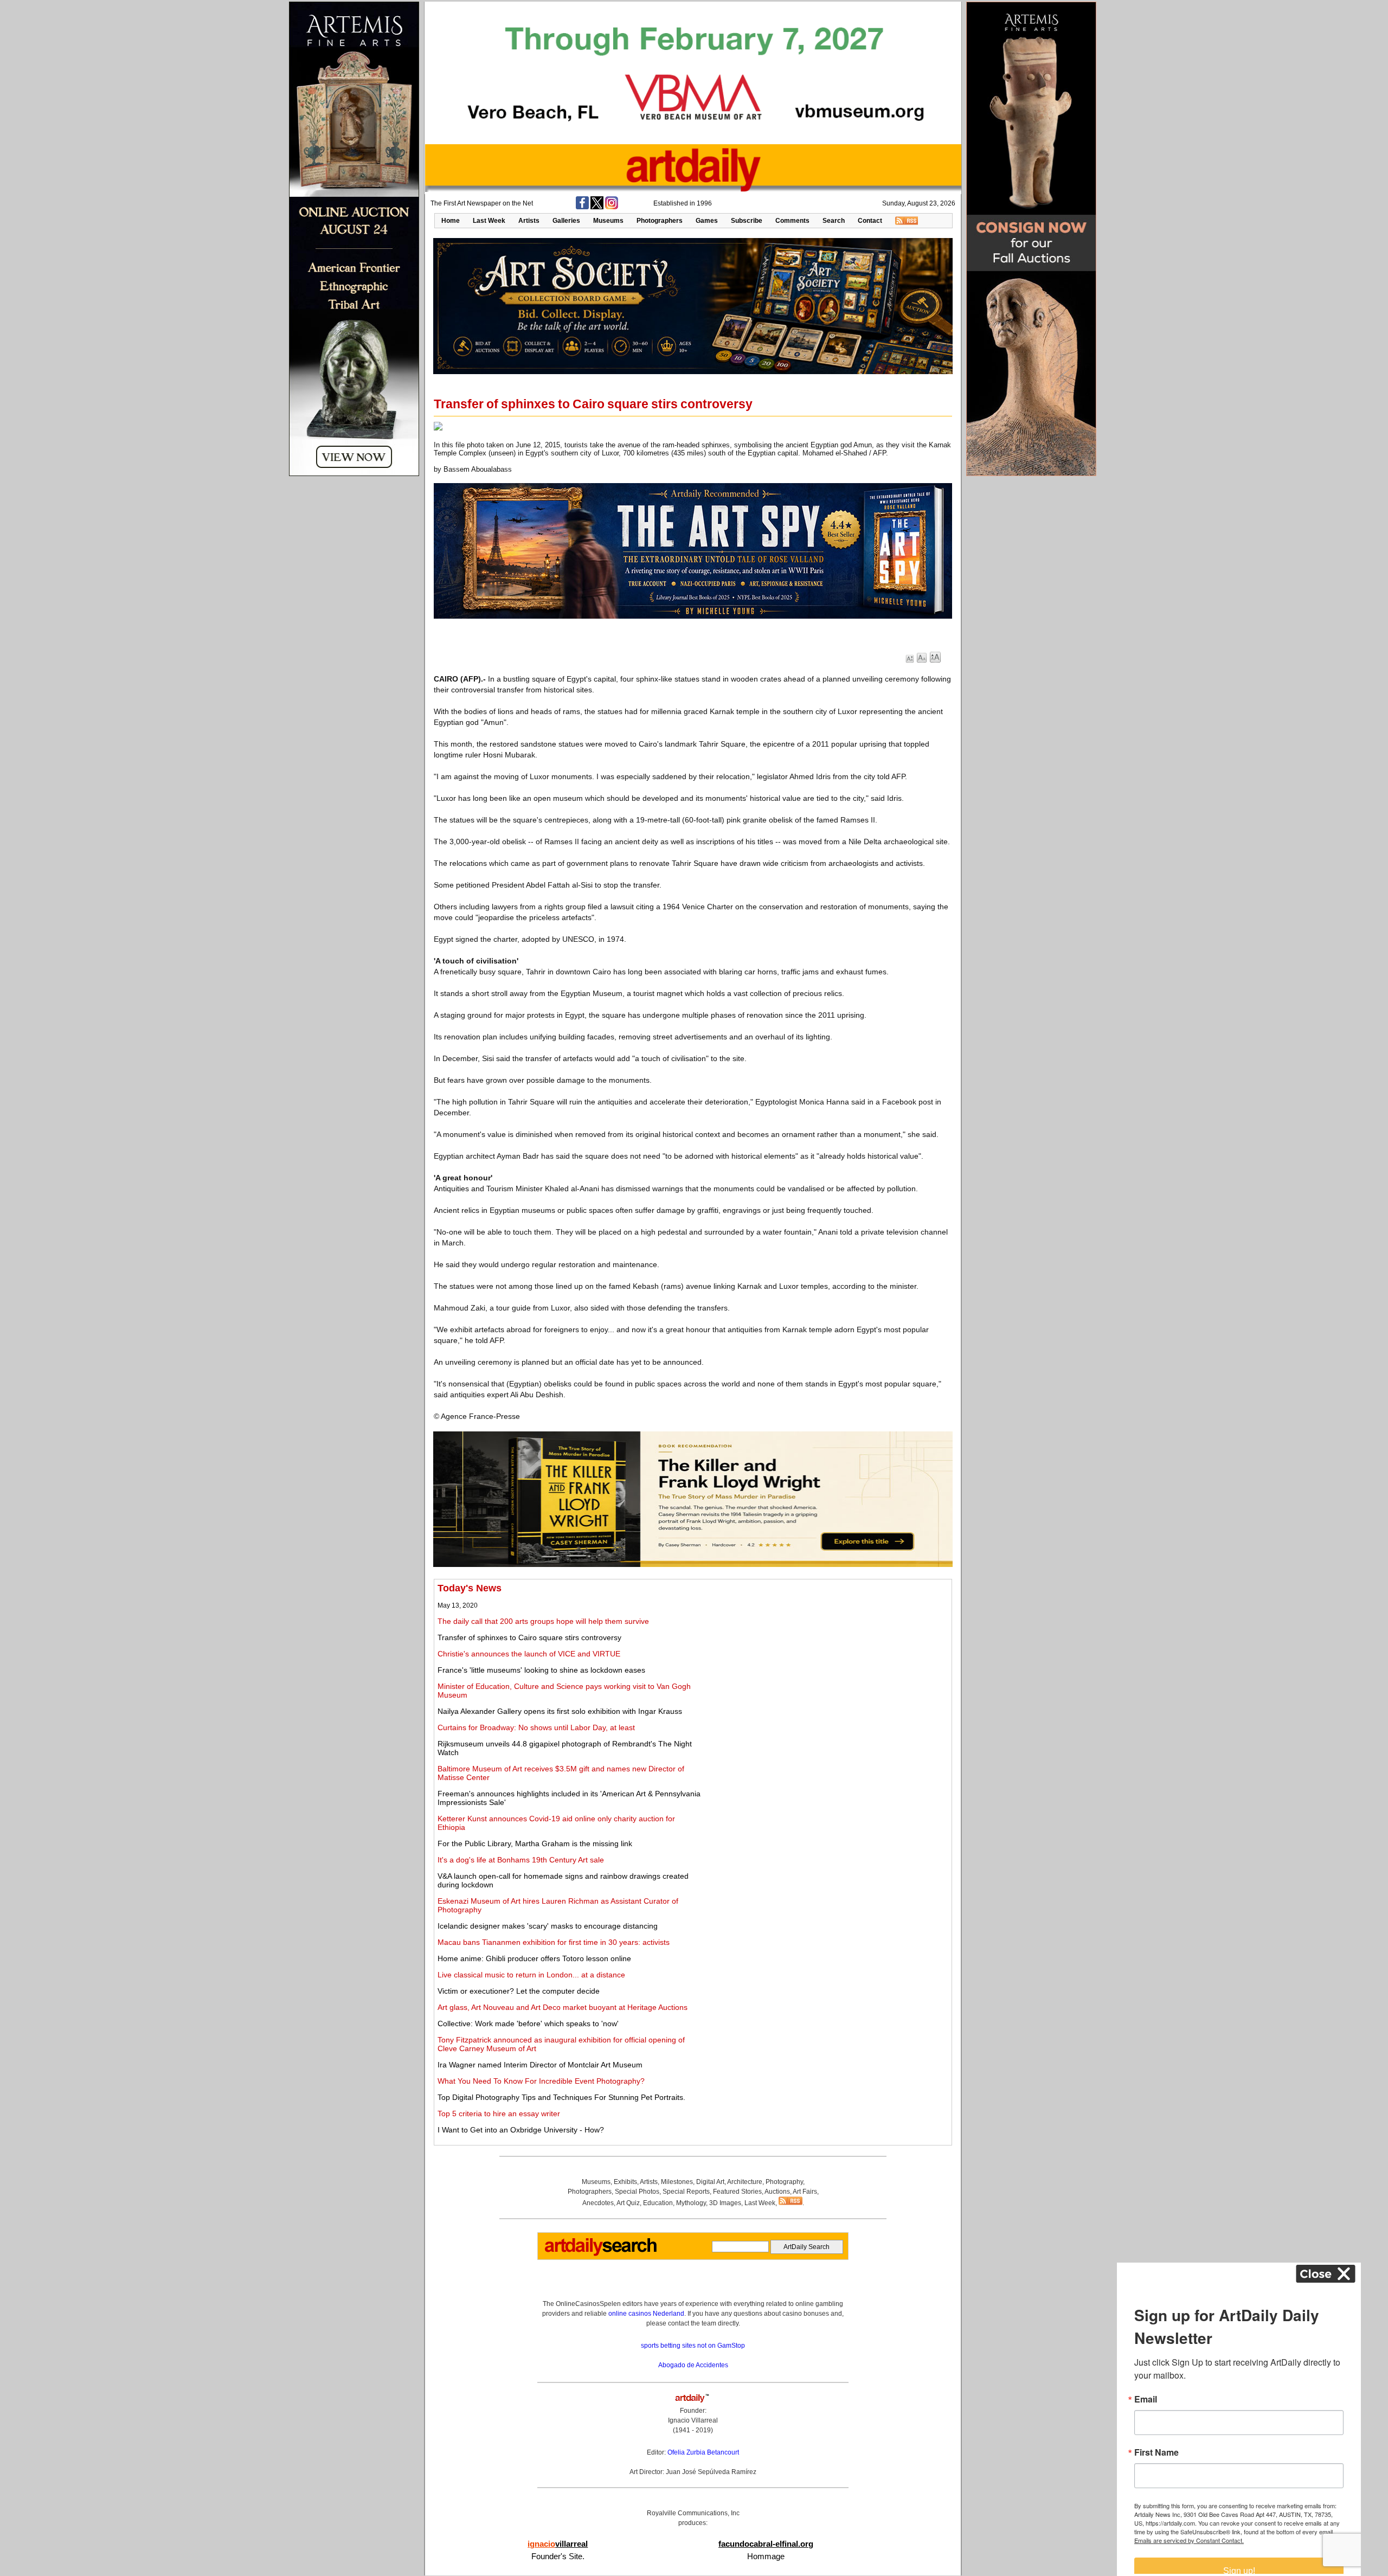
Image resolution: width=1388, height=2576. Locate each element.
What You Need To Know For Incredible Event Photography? (541, 2081)
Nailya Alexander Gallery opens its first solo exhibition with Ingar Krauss (560, 1711)
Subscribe (747, 221)
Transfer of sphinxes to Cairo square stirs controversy (529, 1637)
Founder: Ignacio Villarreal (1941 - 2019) (693, 2420)
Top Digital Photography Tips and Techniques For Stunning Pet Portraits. (561, 2097)
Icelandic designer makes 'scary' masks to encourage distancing (548, 1926)
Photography (784, 2182)
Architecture (745, 2182)
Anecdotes (598, 2203)
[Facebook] (582, 207)
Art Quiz (628, 2203)
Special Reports (686, 2192)
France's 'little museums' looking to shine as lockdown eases (541, 1670)
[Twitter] (597, 207)
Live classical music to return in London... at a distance (531, 1975)
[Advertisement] (828, 1659)
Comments (792, 221)
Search (834, 221)
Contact (870, 221)
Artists (529, 221)
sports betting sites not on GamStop (693, 2346)
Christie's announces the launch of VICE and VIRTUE (529, 1654)
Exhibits (625, 2182)
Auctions (777, 2192)
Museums (608, 221)
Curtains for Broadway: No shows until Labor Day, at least (536, 1727)
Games (707, 221)
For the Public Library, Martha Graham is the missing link (535, 1843)
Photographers (660, 221)
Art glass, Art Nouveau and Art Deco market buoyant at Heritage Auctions (563, 2007)
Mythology (691, 2203)
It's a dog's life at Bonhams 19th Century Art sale (521, 1860)
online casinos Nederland (646, 2314)
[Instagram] (612, 207)
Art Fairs (805, 2192)
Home (451, 221)
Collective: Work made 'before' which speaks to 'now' (528, 2023)
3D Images (725, 2203)
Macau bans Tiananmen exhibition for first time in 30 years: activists (554, 1942)
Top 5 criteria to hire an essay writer (499, 2114)
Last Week (489, 221)
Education (658, 2203)
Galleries (566, 221)
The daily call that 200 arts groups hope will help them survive (543, 1621)
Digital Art (710, 2182)
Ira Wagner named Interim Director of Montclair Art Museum (540, 2065)
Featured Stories (737, 2192)
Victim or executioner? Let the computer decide (519, 1991)
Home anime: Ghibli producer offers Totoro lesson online (534, 1958)
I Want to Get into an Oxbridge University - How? (521, 2130)
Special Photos (637, 2192)
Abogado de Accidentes (693, 2365)
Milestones (677, 2182)
